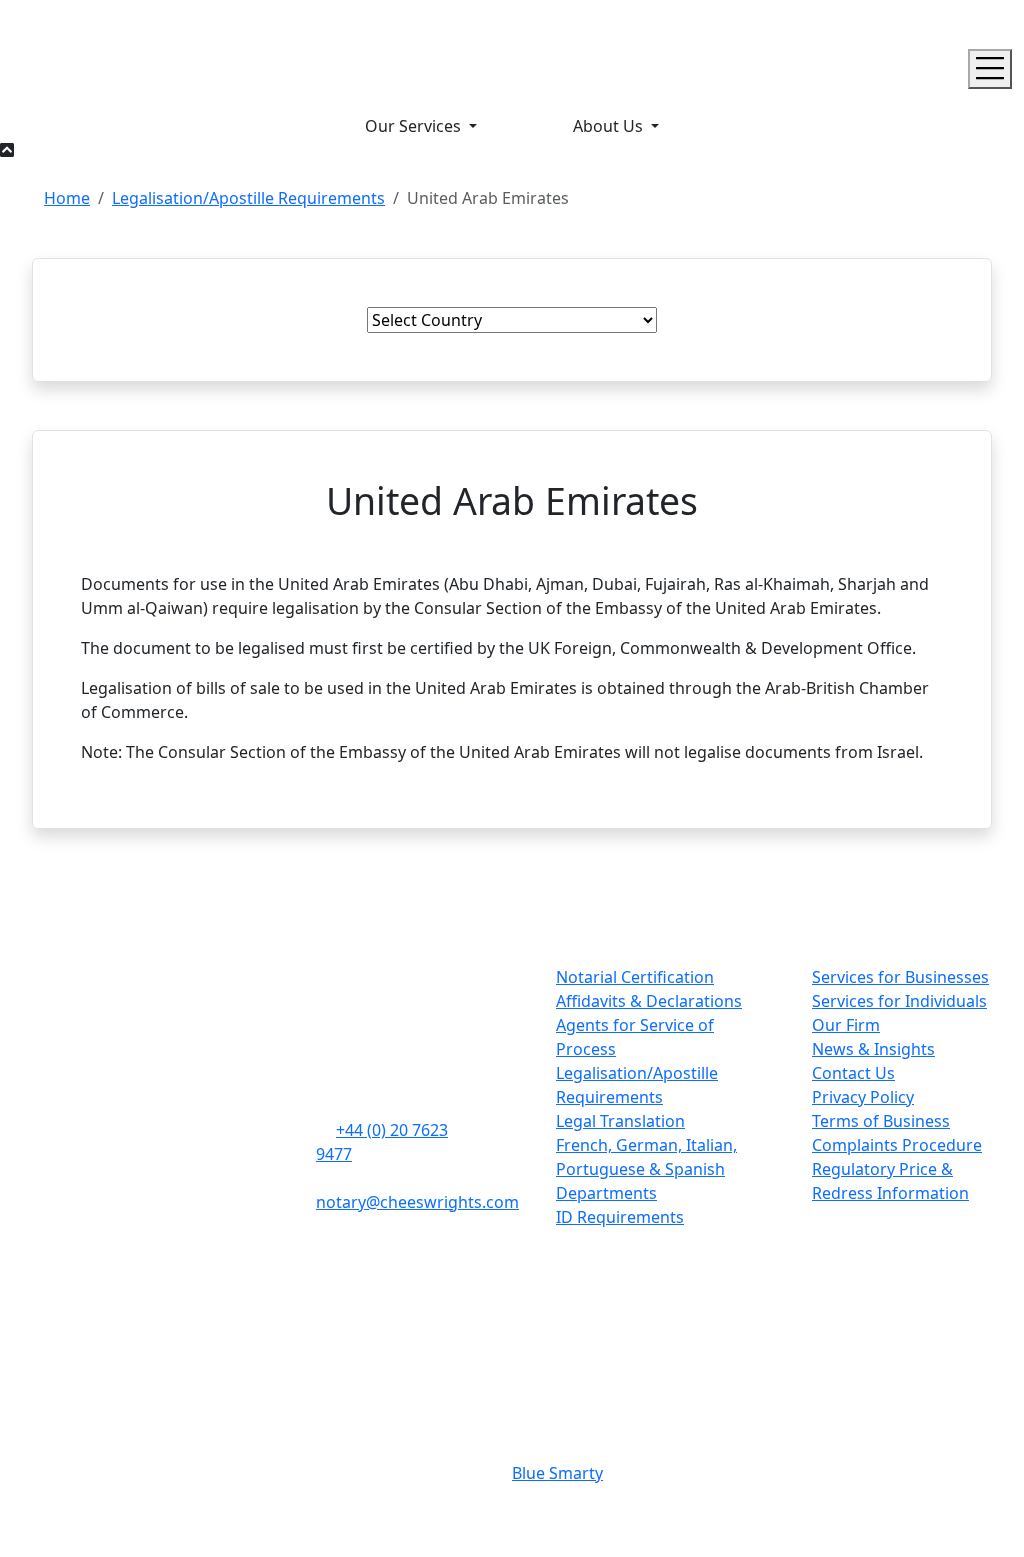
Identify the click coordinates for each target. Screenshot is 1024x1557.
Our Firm (846, 1025)
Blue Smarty (557, 1473)
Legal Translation (620, 1121)
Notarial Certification (635, 977)
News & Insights (873, 1049)
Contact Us (853, 1073)
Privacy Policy (863, 1097)
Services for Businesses (900, 977)
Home (67, 198)
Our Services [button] (415, 126)
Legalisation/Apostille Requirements (248, 198)
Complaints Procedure (897, 1145)
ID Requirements (620, 1217)
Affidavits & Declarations (649, 1001)
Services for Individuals (899, 1001)
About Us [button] (610, 126)
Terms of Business (881, 1121)
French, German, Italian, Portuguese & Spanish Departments (646, 1169)
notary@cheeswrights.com (417, 1202)
